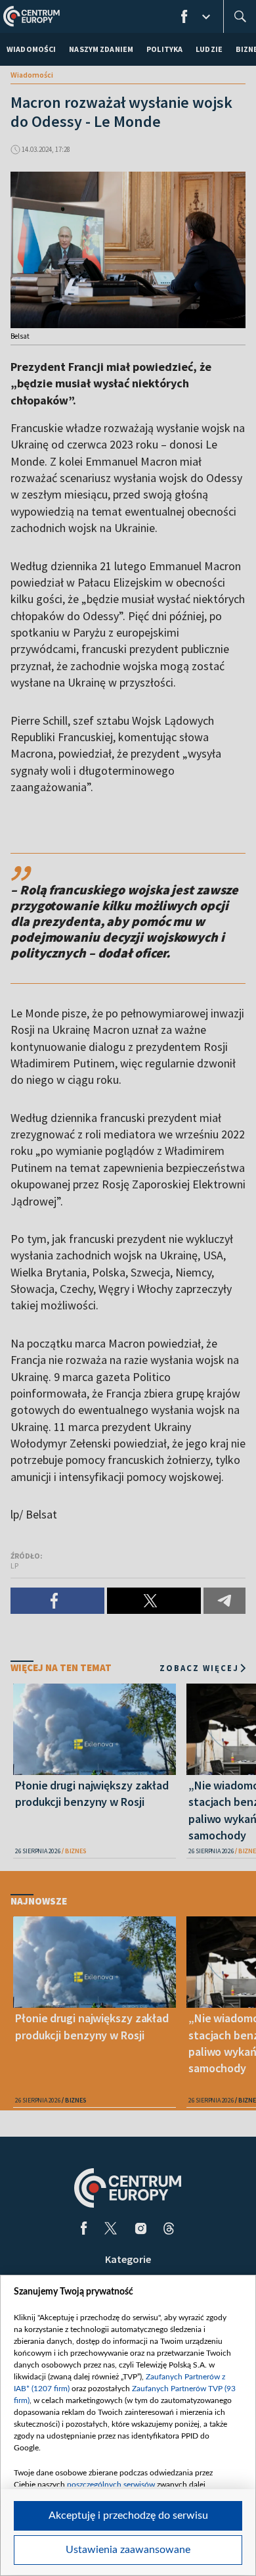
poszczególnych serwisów (111, 2485)
